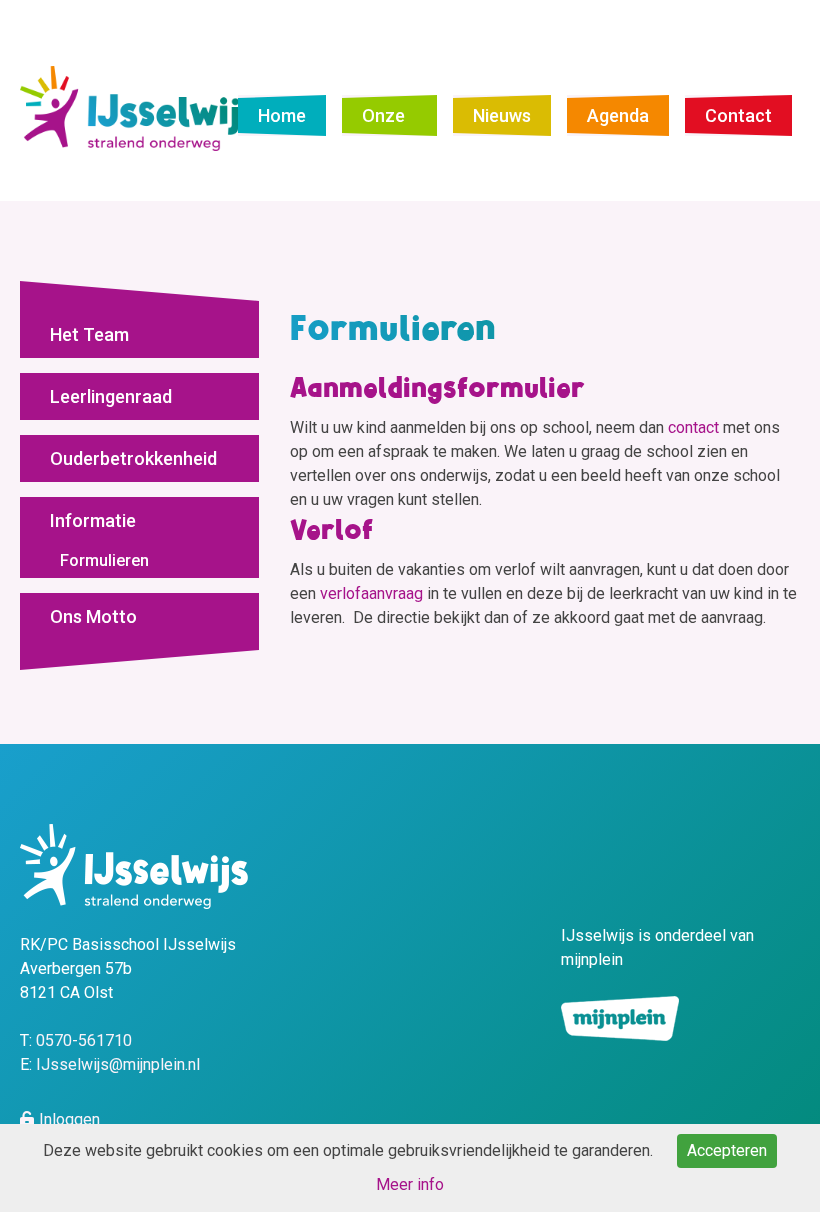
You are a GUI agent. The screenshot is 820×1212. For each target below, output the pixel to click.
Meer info (410, 1184)
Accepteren (727, 1150)
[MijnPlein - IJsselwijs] (139, 107)
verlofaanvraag (371, 593)
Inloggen (69, 1119)
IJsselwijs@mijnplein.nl (118, 1064)
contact (695, 427)
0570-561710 (84, 1040)
